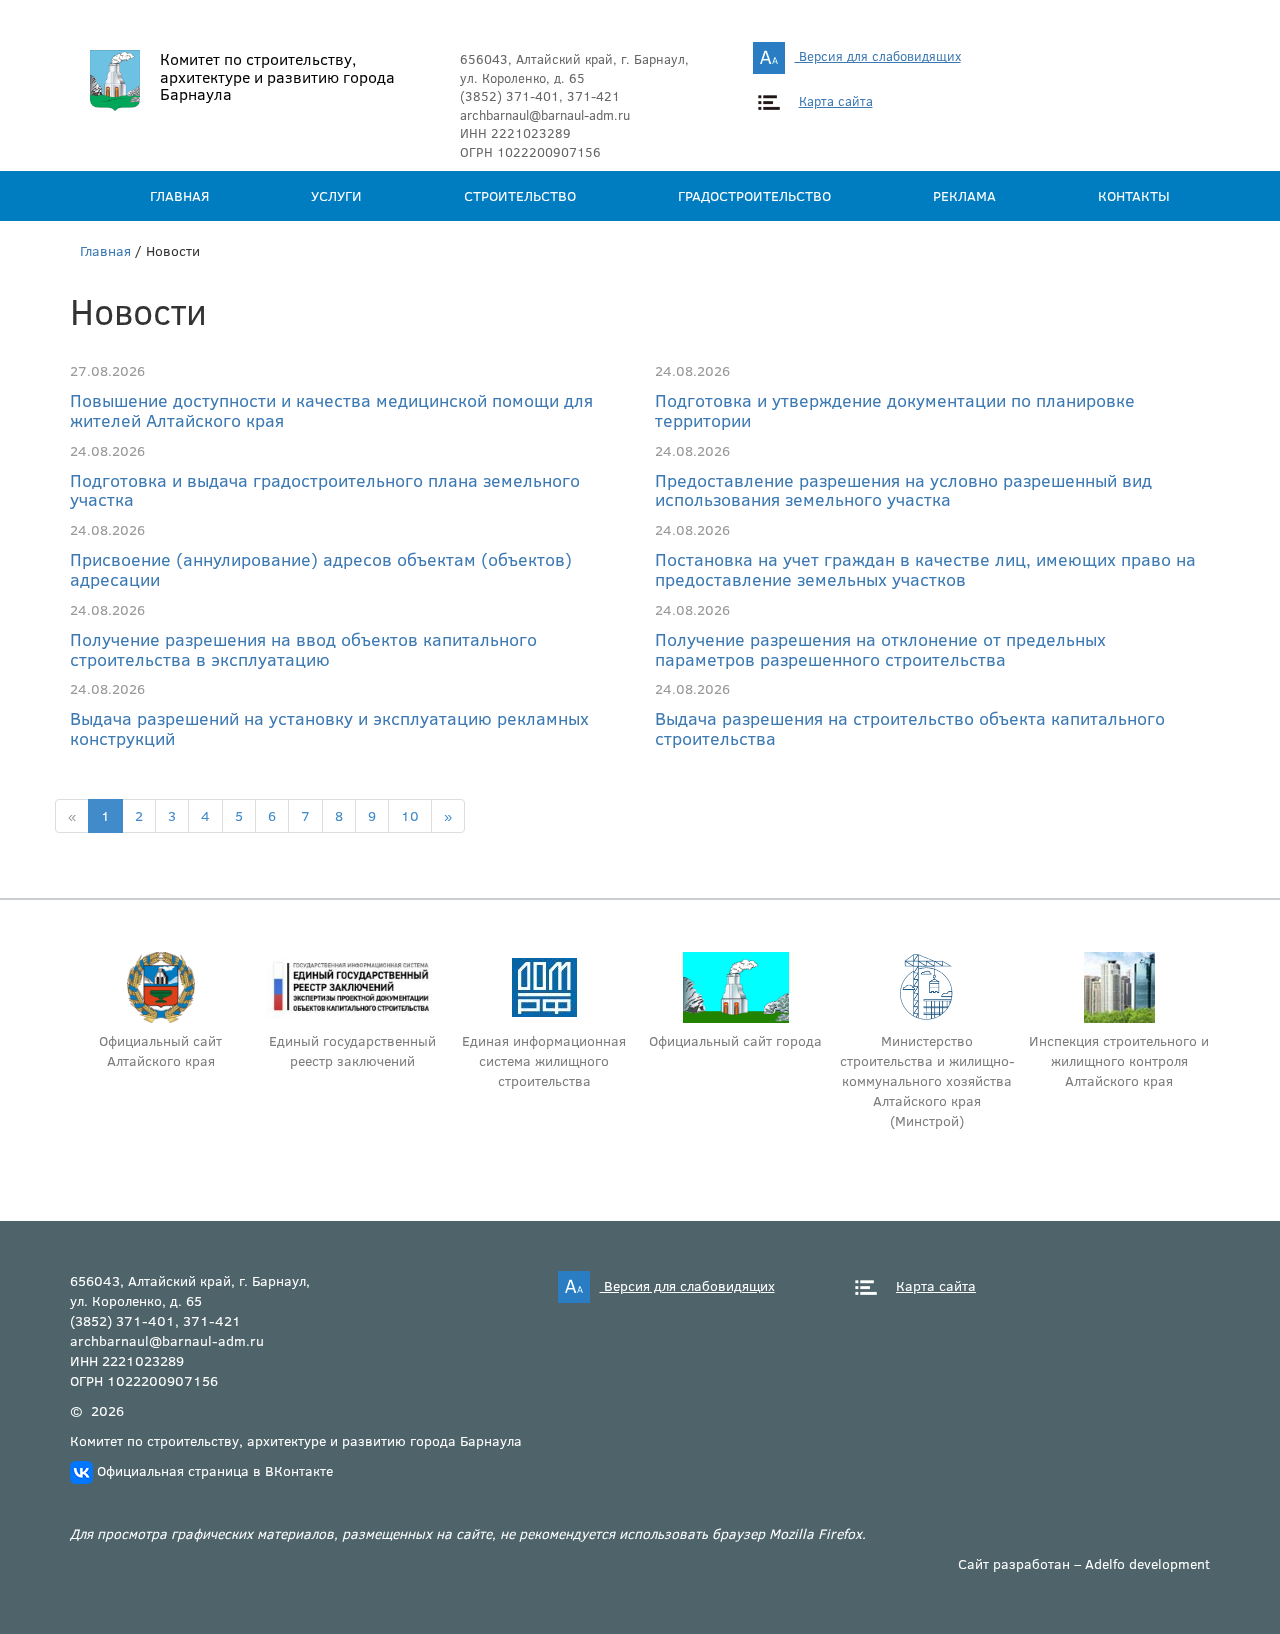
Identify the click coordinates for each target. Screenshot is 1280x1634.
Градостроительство (754, 195)
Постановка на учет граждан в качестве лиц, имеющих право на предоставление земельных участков (925, 569)
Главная (179, 195)
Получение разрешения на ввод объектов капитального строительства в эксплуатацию (303, 649)
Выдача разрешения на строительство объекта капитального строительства (910, 728)
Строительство (520, 195)
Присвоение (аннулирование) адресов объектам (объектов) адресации (321, 569)
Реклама (964, 195)
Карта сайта (836, 101)
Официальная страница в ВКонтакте (215, 1470)
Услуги (336, 195)
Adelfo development (1147, 1563)
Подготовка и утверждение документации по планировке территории (895, 410)
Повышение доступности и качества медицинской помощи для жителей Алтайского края (331, 410)
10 (410, 815)
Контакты (1134, 195)
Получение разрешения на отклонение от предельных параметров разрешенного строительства (880, 649)
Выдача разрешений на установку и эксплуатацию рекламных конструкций (329, 728)
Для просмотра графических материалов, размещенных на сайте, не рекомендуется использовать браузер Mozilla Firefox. (468, 1533)
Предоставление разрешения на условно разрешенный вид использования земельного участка (903, 490)
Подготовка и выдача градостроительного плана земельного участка (325, 490)
